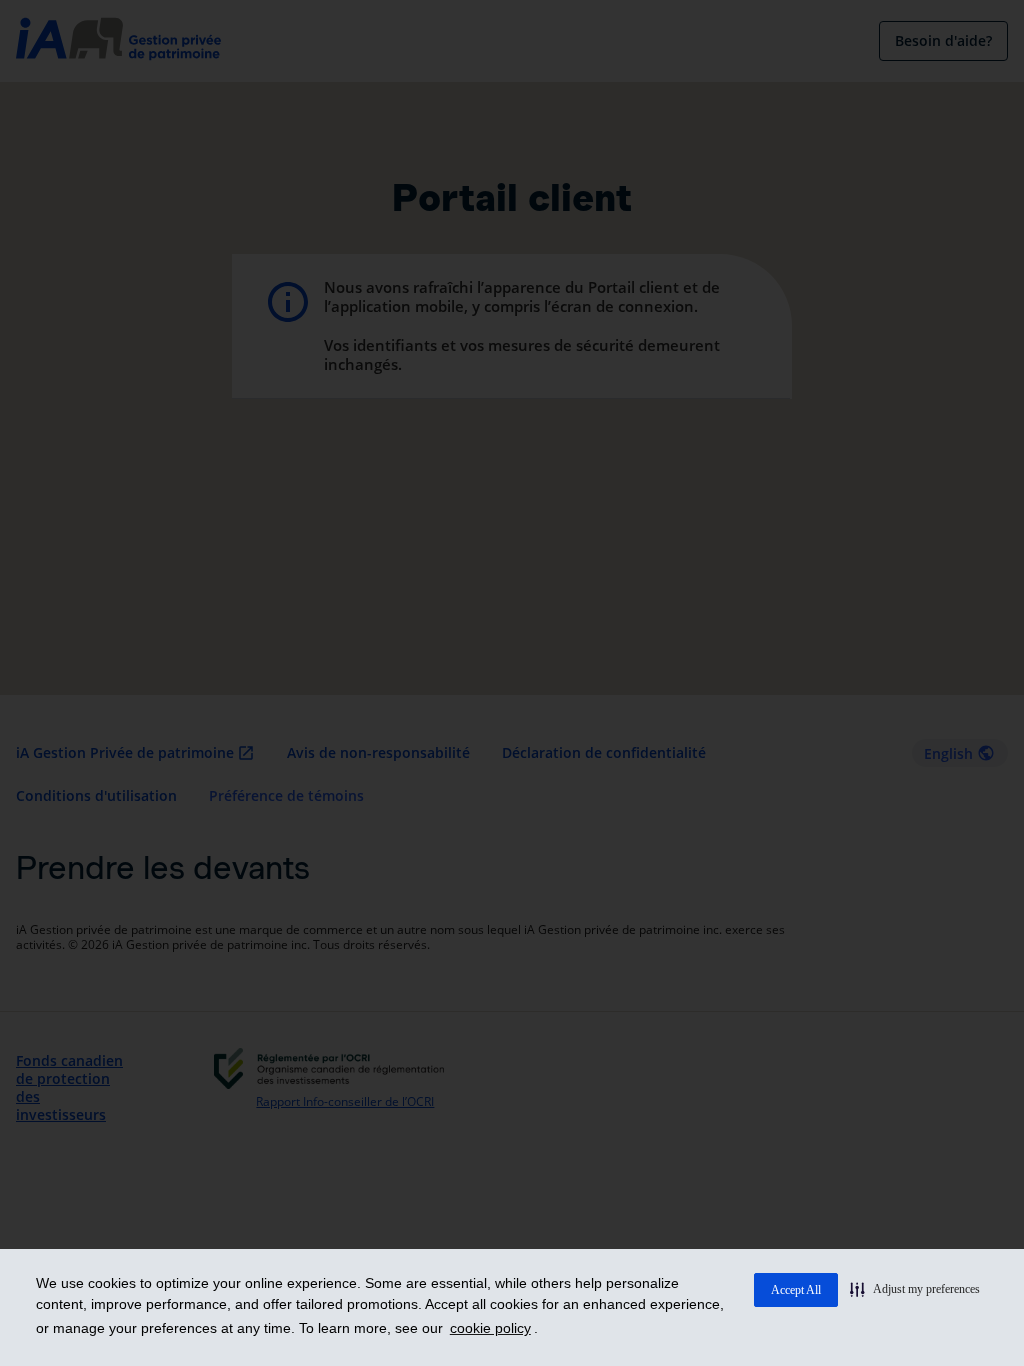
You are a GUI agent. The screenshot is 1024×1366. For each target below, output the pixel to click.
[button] (915, 1289)
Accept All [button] (796, 1290)
